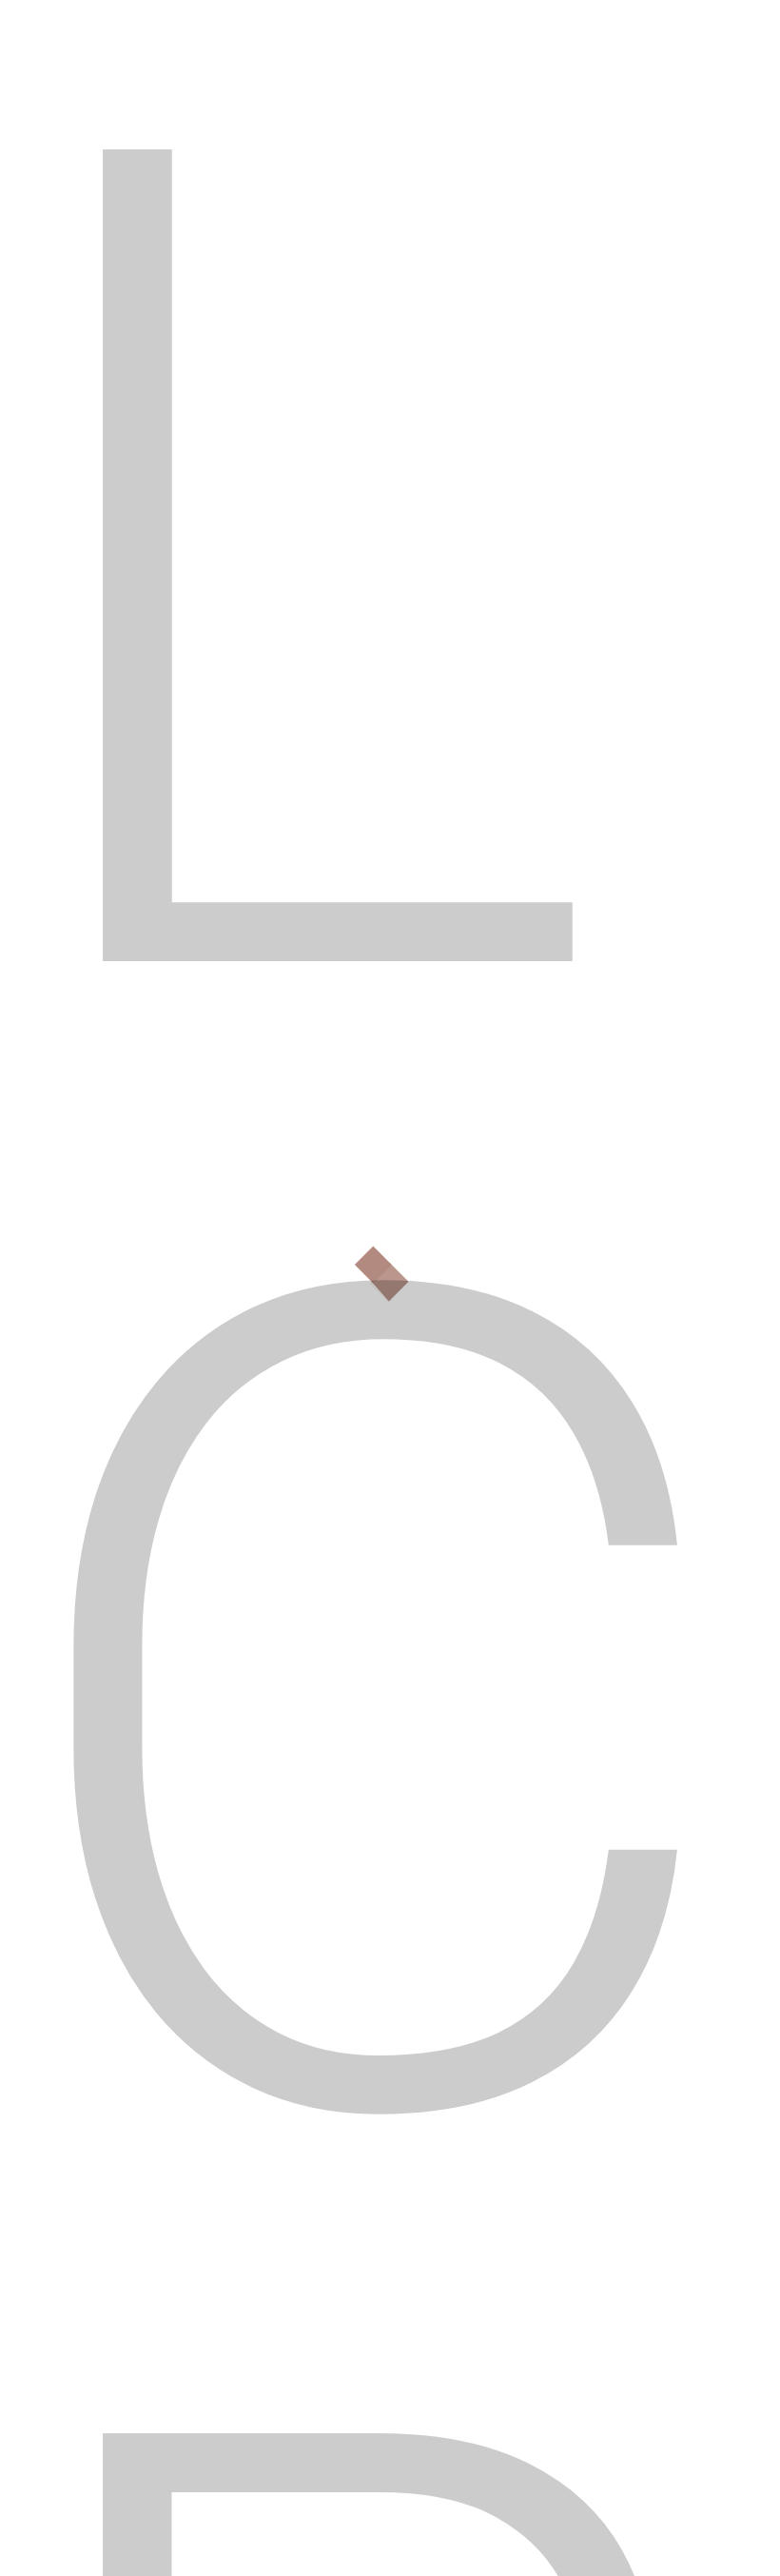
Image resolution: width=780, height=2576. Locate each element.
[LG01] (427, 406)
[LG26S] (427, 518)
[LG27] (482, 518)
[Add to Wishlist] (69, 1836)
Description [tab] (106, 1341)
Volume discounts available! (176, 1209)
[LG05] (536, 406)
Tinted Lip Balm (306, 1837)
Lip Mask (478, 1901)
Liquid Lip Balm (122, 1901)
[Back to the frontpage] (60, 184)
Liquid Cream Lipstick (509, 1837)
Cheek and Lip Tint (312, 1901)
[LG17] (427, 462)
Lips (104, 184)
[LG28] (536, 518)
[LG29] (591, 518)
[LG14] (701, 406)
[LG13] (646, 406)
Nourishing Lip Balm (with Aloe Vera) (190, 1975)
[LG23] (701, 462)
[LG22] (646, 462)
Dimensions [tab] (228, 1341)
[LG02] (482, 406)
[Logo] (109, 76)
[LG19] (536, 462)
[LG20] (591, 462)
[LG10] (591, 406)
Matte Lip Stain (124, 1837)
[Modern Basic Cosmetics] (95, 2095)
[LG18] (482, 462)
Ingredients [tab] (350, 1341)
